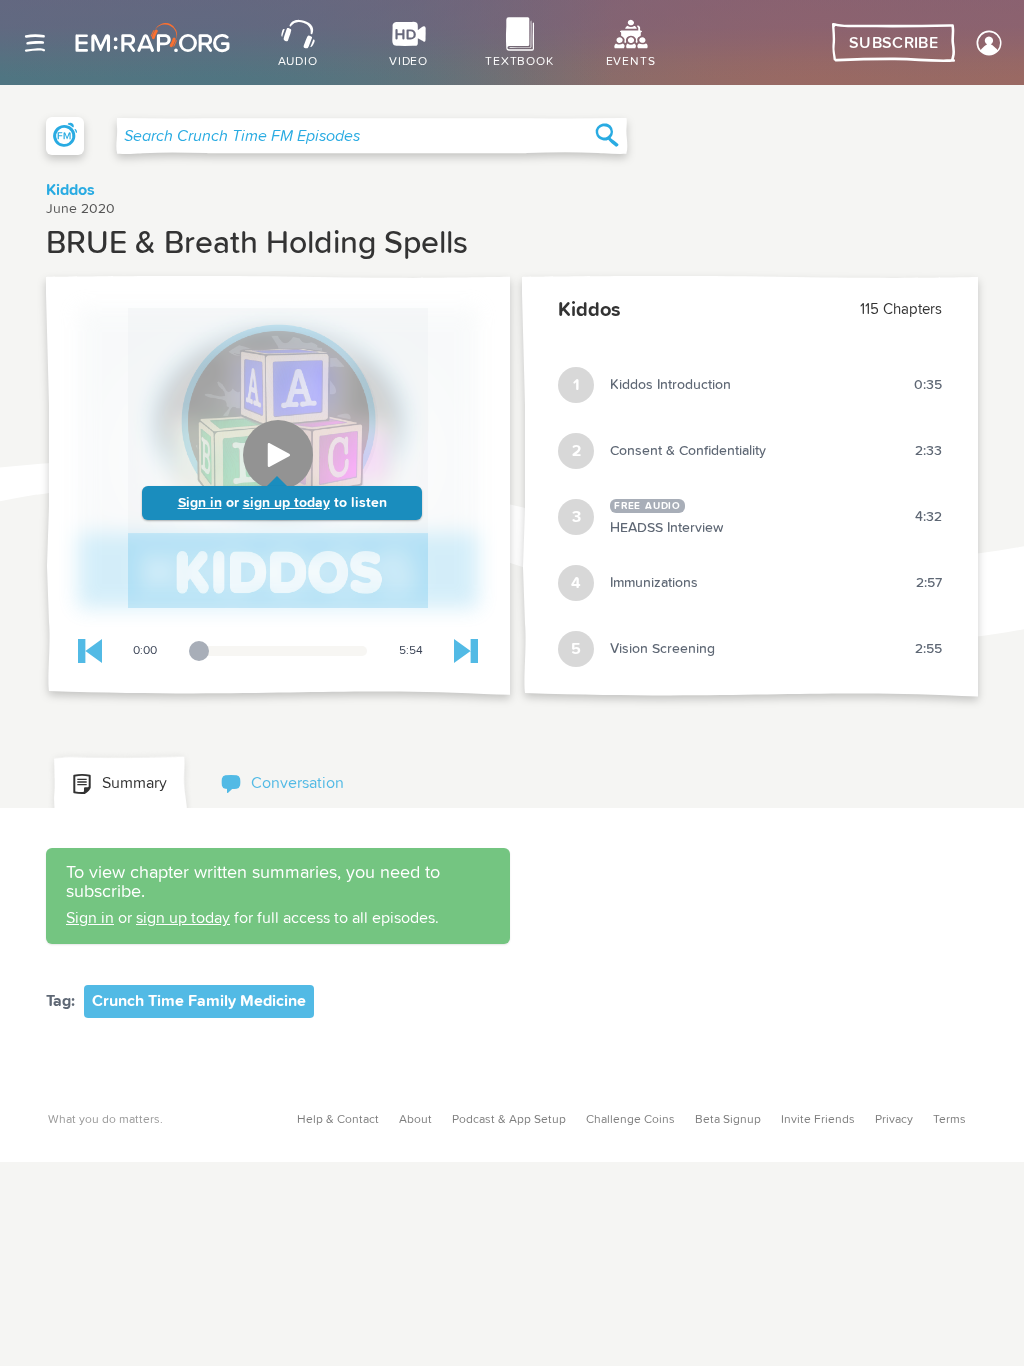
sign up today (286, 503)
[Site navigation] (35, 43)
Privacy (894, 1120)
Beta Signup (728, 1120)
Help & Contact (338, 1120)
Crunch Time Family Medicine (199, 1001)
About (415, 1120)
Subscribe (893, 43)
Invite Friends (818, 1120)
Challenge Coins (630, 1120)
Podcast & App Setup (509, 1120)
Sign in (200, 503)
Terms (949, 1120)
